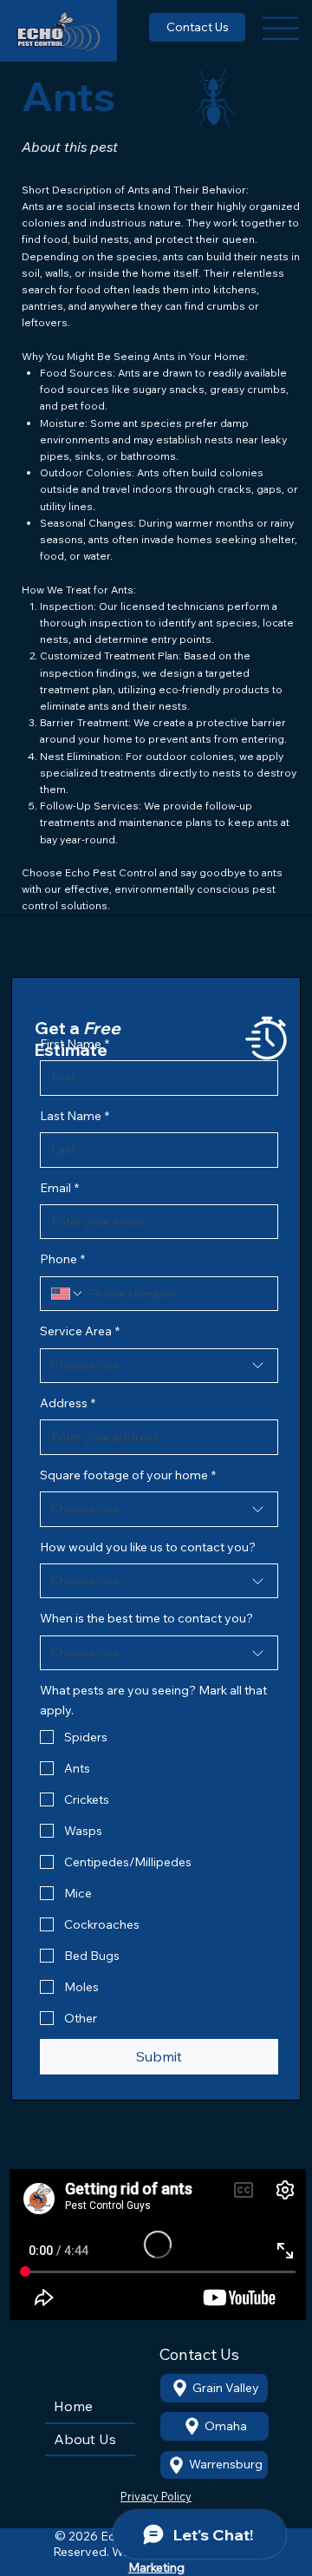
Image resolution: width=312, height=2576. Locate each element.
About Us (85, 2439)
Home (73, 2406)
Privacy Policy (156, 2496)
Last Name (75, 1116)
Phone (62, 1259)
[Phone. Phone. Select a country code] (68, 1294)
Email (59, 1188)
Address (68, 1403)
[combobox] (159, 1366)
